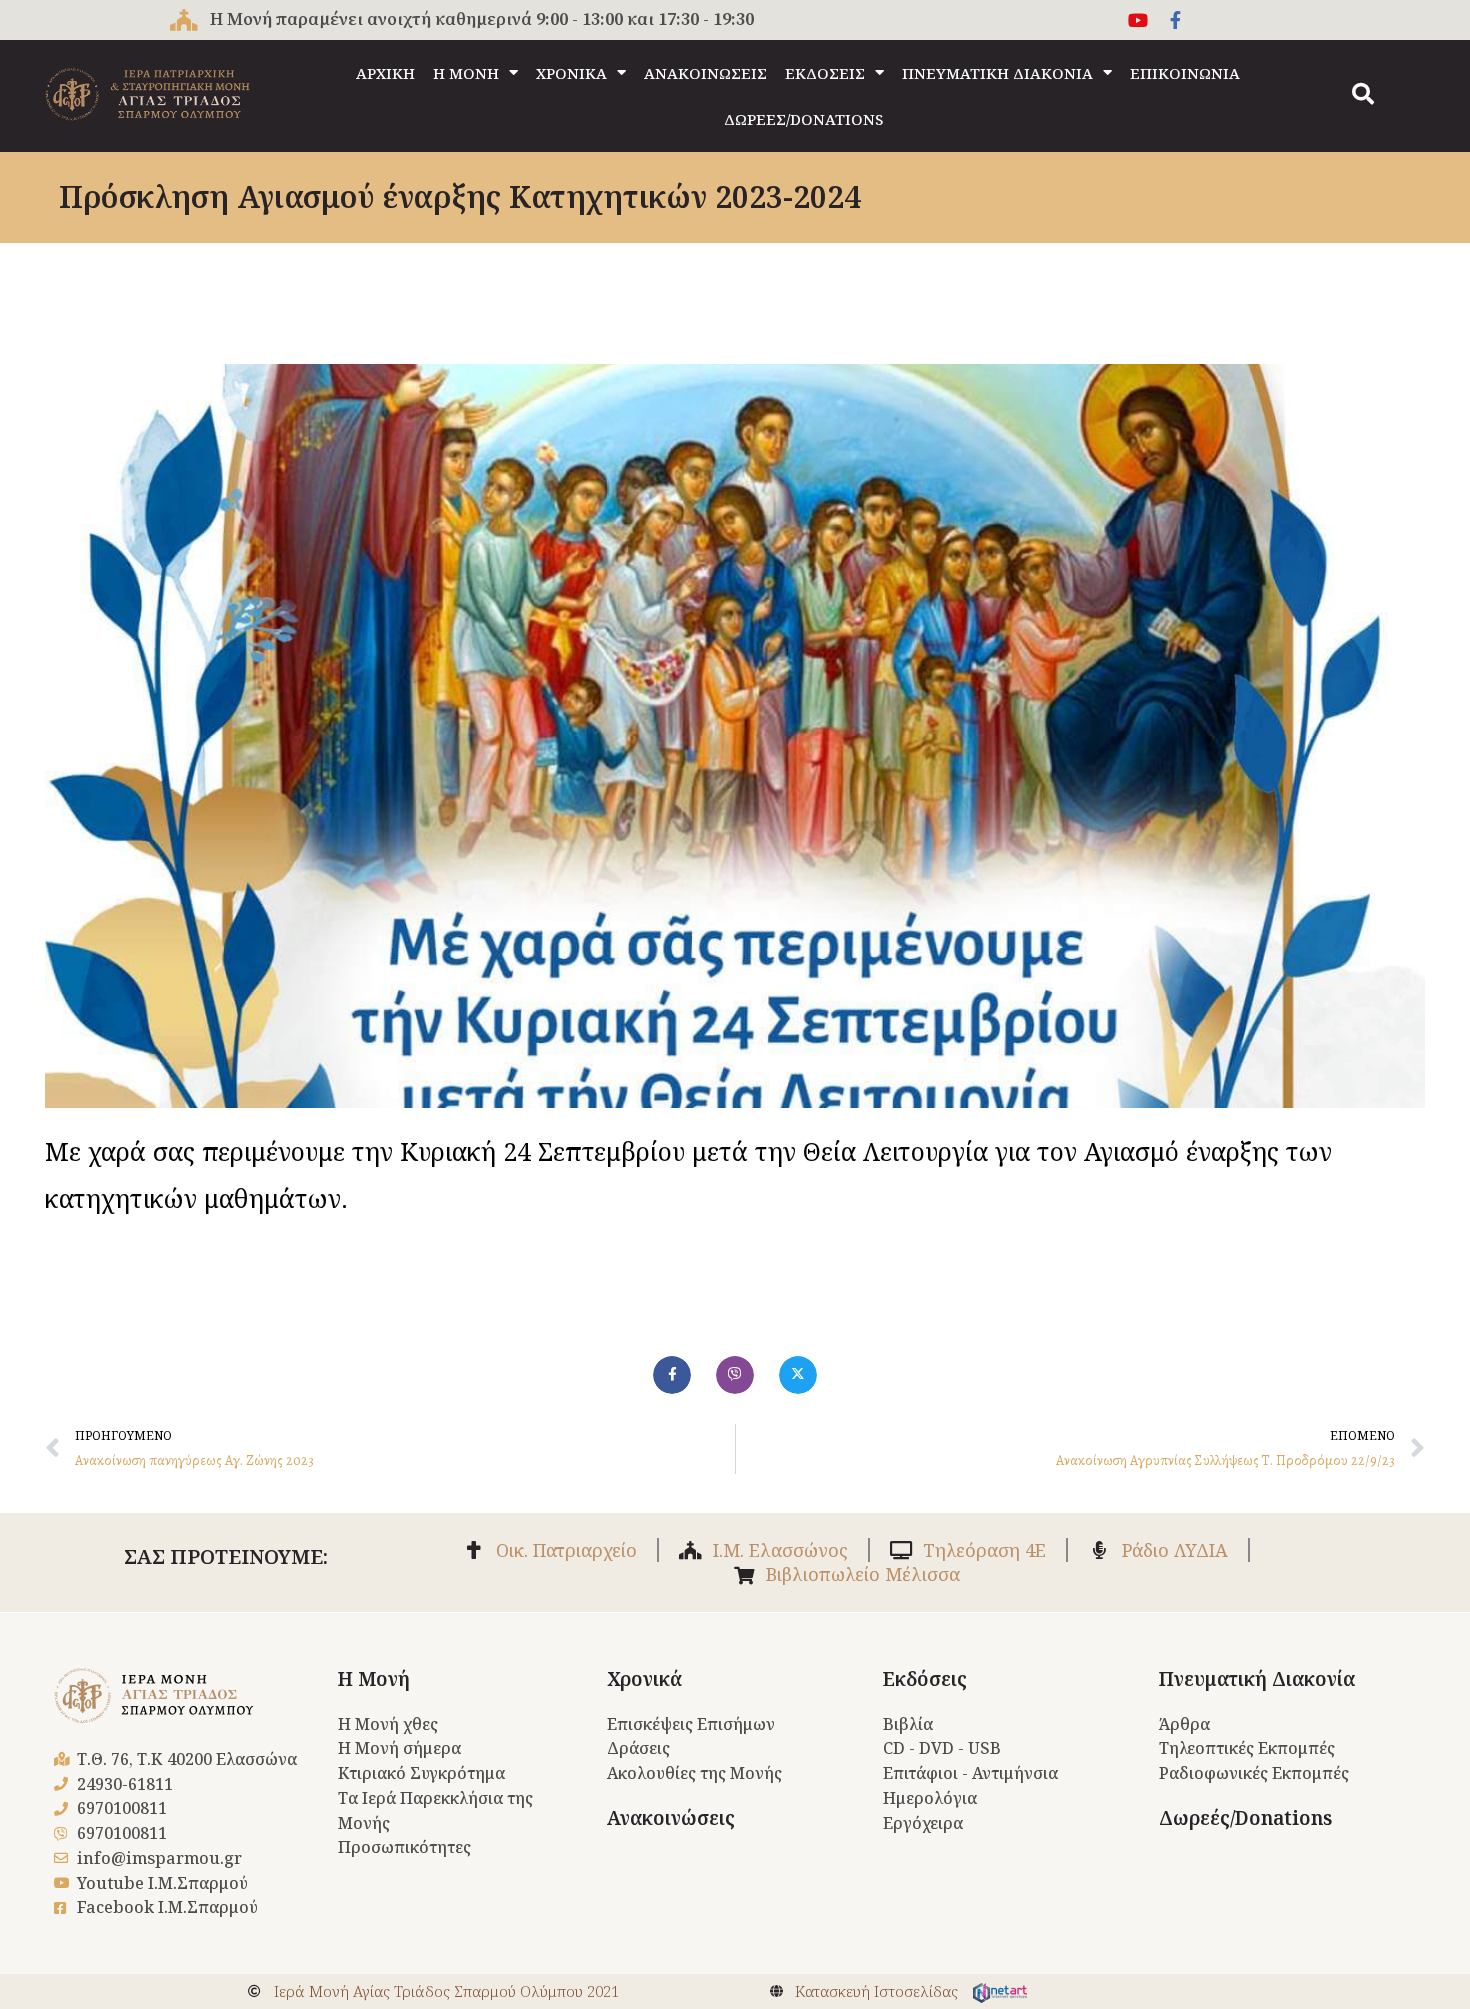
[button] (1363, 94)
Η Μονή (374, 1679)
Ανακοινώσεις (671, 1818)
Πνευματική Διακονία (1257, 1679)
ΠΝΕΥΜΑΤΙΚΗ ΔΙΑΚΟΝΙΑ (997, 73)
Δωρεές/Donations (1245, 1818)
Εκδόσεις (925, 1679)
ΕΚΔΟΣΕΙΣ (825, 73)
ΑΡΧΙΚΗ (385, 73)
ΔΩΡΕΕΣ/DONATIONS (803, 119)
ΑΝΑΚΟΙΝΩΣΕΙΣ (705, 73)
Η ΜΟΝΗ (466, 73)
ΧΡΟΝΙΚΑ (571, 73)
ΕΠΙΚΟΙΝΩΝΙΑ (1185, 73)
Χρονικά (644, 1679)
